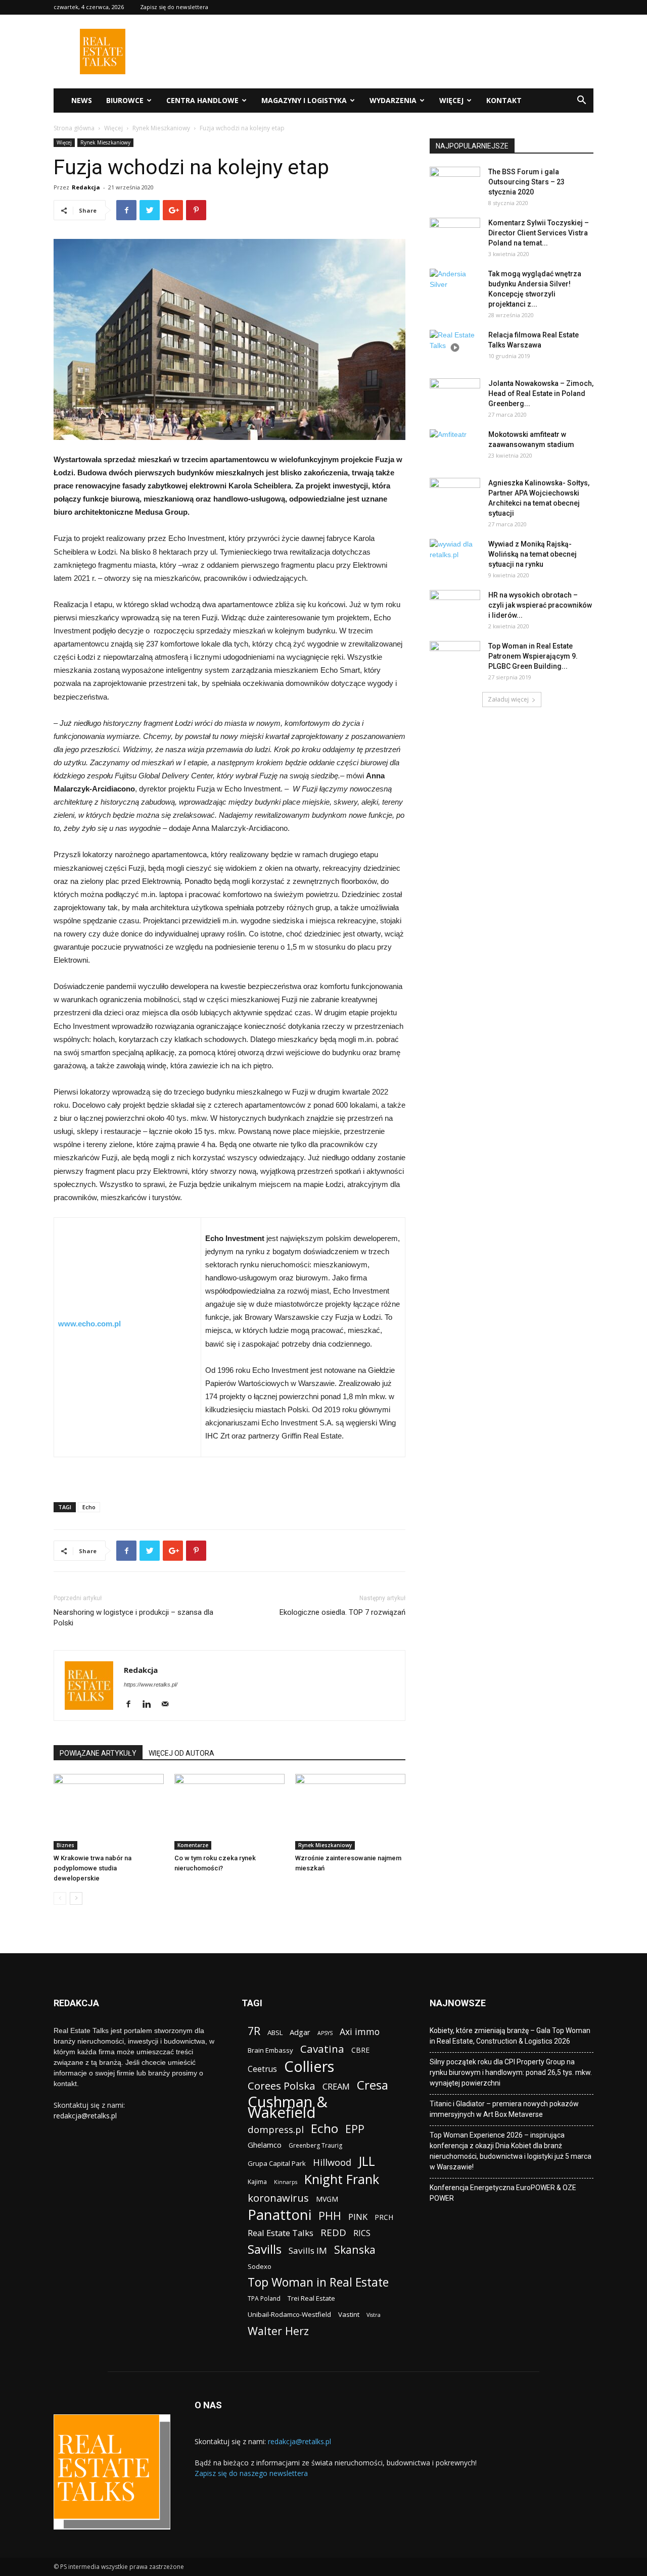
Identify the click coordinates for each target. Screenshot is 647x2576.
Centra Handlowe (202, 100)
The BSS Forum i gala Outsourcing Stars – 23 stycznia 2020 (526, 182)
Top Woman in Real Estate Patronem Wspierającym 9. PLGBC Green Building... (533, 656)
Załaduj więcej (508, 699)
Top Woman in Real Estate (318, 2282)
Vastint (349, 2314)
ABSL (275, 2033)
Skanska (355, 2249)
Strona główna (74, 128)
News (82, 100)
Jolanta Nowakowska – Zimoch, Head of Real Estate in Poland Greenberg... (541, 393)
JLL (367, 2161)
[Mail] (169, 1705)
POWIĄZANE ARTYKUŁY (98, 1753)
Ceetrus (262, 2069)
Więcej (451, 100)
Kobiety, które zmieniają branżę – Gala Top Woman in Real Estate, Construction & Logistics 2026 (510, 2036)
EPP (355, 2129)
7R (254, 2031)
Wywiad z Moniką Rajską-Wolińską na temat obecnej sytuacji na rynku (533, 554)
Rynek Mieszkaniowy (161, 128)
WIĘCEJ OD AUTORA (181, 1753)
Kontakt (504, 100)
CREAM (336, 2086)
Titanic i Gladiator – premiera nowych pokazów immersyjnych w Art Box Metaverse (504, 2109)
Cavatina (322, 2049)
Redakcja (86, 187)
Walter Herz (278, 2331)
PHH (330, 2216)
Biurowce (125, 100)
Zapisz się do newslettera (174, 7)
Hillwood (332, 2162)
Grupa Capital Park (277, 2163)
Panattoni (280, 2215)
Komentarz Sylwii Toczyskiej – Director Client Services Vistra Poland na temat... (539, 233)
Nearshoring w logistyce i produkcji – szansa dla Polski (133, 1618)
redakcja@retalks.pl (85, 2116)
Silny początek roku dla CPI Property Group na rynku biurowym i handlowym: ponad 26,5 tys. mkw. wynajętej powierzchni (511, 2072)
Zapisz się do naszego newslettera (251, 2473)
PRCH (384, 2217)
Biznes (65, 1845)
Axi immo (360, 2032)
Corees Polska (282, 2086)
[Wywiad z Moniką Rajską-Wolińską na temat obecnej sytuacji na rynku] (455, 557)
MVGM (327, 2199)
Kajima (257, 2182)
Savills (265, 2249)
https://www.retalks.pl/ (151, 1685)
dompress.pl (276, 2129)
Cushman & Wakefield (288, 2107)
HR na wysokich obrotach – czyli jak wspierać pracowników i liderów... (540, 605)
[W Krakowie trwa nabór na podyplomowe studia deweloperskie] (109, 1812)
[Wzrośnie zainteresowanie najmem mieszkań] (350, 1812)
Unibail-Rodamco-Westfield (289, 2314)
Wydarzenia (393, 100)
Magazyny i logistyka (304, 100)
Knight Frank (342, 2179)
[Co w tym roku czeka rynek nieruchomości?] (229, 1812)
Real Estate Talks (281, 2233)
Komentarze (193, 1845)
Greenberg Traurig (315, 2145)
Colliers (309, 2066)
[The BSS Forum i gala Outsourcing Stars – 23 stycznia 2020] (455, 184)
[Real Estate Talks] (103, 71)
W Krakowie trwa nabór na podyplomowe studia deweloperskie (93, 1868)
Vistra (374, 2315)
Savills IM (308, 2250)
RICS (362, 2233)
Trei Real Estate (311, 2298)
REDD (333, 2233)
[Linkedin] (150, 1705)
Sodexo (260, 2266)
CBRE (360, 2050)
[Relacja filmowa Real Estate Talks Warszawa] (455, 348)
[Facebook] (132, 1705)
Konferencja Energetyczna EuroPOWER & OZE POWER (503, 2193)
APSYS (325, 2033)
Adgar (300, 2032)
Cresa (373, 2085)
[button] (581, 101)
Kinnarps (286, 2182)
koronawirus (278, 2198)
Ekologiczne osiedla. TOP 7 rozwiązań (342, 1612)
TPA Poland (264, 2298)
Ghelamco (265, 2145)
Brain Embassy (270, 2050)
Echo (89, 1507)
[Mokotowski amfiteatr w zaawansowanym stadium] (455, 447)
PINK (358, 2217)
